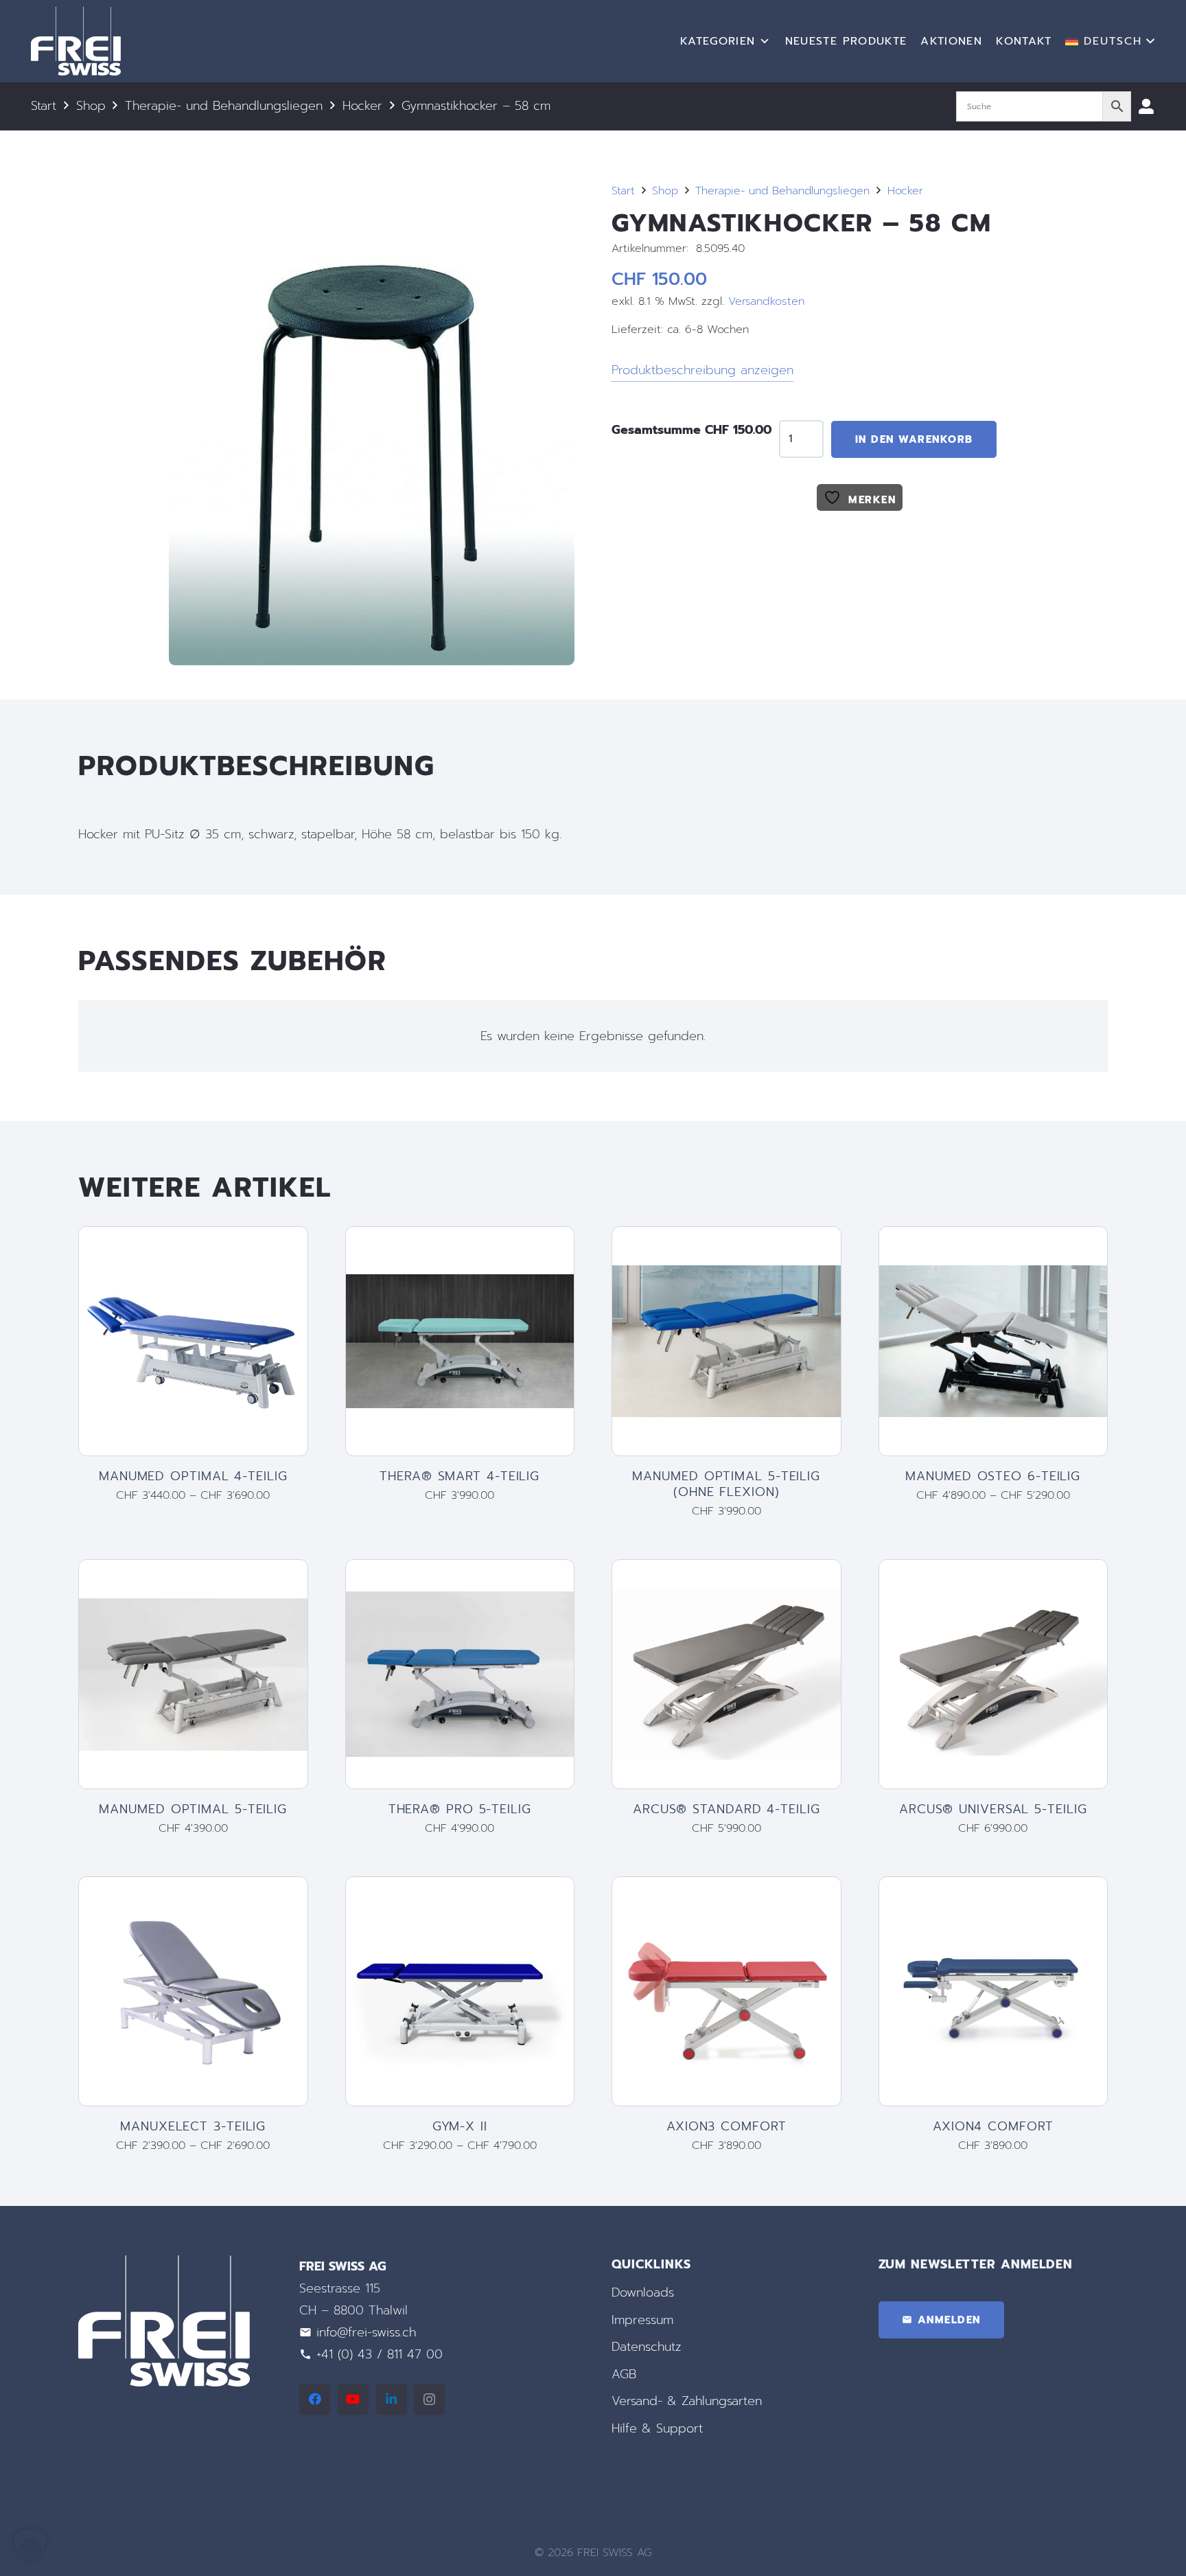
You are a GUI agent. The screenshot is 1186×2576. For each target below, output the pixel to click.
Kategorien (718, 41)
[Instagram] (429, 2399)
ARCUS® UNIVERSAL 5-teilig (993, 1809)
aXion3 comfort (726, 2126)
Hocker (362, 106)
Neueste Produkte (846, 41)
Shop (91, 106)
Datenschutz (647, 2347)
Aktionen (951, 41)
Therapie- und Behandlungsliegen (224, 106)
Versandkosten (766, 301)
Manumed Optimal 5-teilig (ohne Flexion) (726, 1484)
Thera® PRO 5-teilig (460, 1809)
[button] (1110, 41)
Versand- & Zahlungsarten (687, 2402)
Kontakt (1024, 41)
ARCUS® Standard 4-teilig (726, 1809)
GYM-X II (460, 2126)
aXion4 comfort (993, 2126)
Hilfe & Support (657, 2428)
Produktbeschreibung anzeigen (702, 370)
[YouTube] (353, 2399)
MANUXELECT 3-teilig (193, 2126)
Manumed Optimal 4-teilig (193, 1476)
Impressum (642, 2320)
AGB (624, 2374)
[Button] (1146, 106)
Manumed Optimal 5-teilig (193, 1809)
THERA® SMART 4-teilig (460, 1476)
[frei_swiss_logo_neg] (76, 41)
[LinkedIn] (392, 2399)
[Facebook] (315, 2399)
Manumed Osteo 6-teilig (993, 1476)
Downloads (643, 2292)
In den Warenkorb (914, 439)
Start (44, 106)
